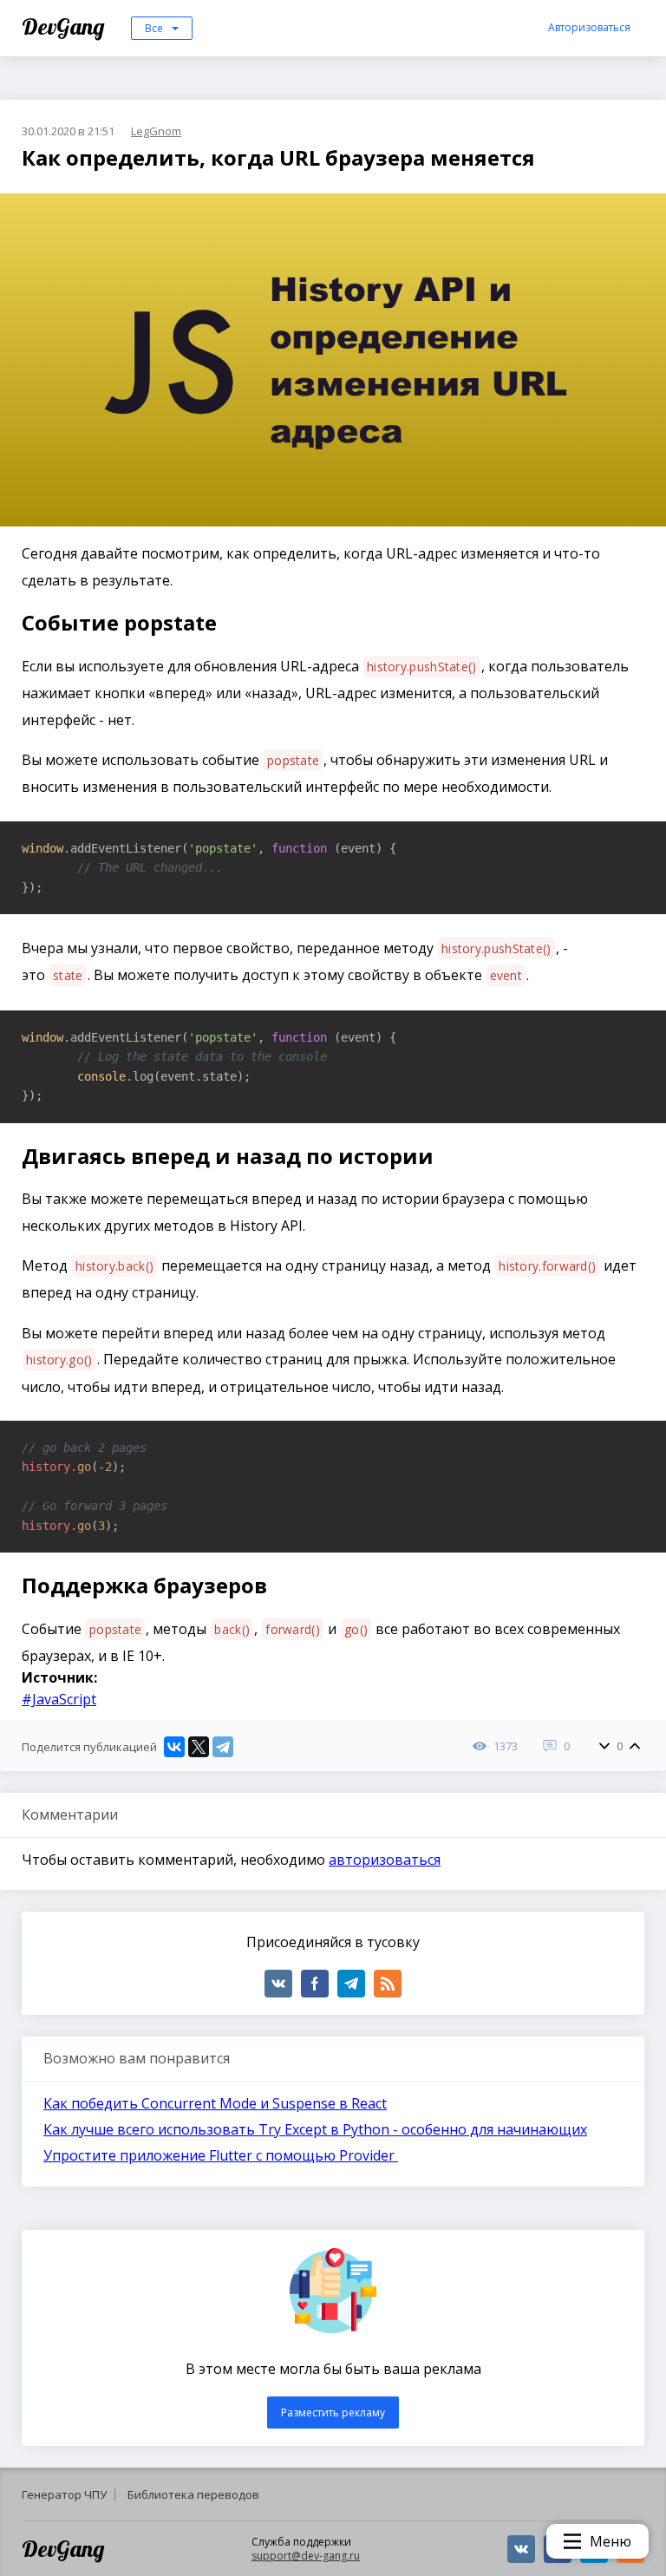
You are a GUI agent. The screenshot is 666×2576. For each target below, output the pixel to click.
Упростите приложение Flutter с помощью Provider (221, 2155)
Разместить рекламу (333, 2413)
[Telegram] (223, 1747)
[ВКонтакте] (174, 1747)
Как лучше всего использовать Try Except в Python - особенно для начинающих (315, 2129)
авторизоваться (385, 1860)
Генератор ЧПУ (64, 2494)
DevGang (65, 26)
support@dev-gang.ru (306, 2556)
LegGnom (156, 131)
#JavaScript (59, 1699)
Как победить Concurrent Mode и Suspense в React (215, 2103)
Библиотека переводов (193, 2494)
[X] (199, 1747)
